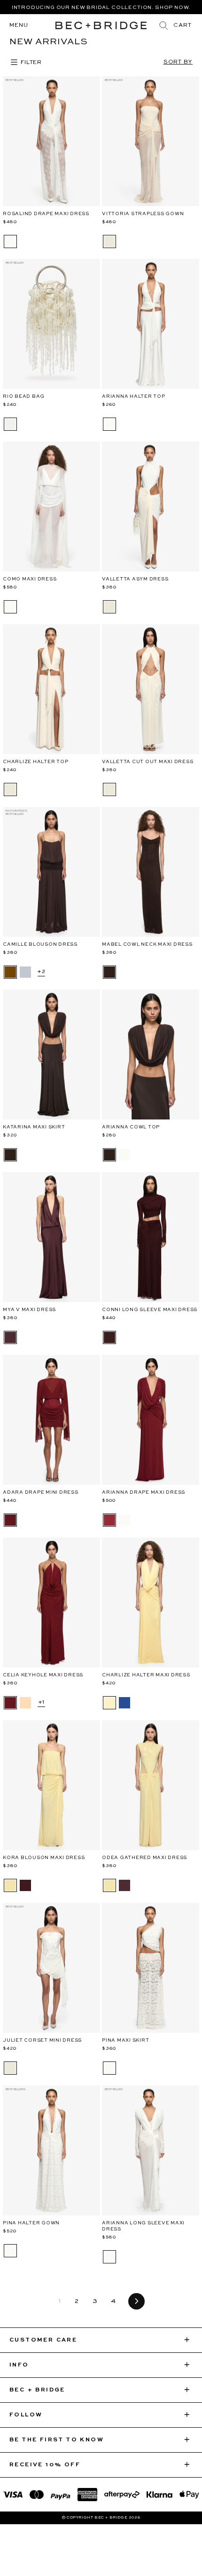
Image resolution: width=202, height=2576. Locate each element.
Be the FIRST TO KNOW (57, 2440)
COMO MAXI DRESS (30, 579)
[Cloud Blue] (25, 972)
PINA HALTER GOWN (31, 2223)
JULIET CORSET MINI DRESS (42, 2040)
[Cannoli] (10, 2068)
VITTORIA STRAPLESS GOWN (143, 214)
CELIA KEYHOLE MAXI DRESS (43, 1675)
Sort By (178, 62)
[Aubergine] (10, 1337)
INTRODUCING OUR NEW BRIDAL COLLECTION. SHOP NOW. (101, 8)
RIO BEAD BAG (24, 396)
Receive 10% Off (45, 2465)
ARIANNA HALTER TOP (134, 396)
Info (19, 2365)
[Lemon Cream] (109, 1703)
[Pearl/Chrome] (10, 424)
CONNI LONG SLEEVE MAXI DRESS (150, 1310)
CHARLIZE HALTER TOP (35, 762)
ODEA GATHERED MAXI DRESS (144, 1858)
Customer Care (43, 2340)
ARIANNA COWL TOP (131, 1127)
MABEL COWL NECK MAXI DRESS (147, 944)
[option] (101, 7)
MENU (19, 25)
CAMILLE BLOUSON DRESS (40, 944)
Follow (26, 2415)
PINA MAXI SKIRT (125, 2040)
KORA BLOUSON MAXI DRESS (44, 1858)
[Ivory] (10, 241)
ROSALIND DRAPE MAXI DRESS (46, 214)
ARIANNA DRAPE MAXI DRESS (144, 1492)
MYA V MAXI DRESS (29, 1310)
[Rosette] (10, 1520)
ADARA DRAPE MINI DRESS (41, 1492)
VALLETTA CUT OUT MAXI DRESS (148, 762)
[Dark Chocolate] (10, 972)
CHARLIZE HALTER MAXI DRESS (146, 1675)
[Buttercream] (109, 241)
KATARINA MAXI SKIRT (34, 1127)
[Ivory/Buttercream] (109, 607)
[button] (183, 25)
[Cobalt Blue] (124, 1703)
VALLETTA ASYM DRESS (135, 579)
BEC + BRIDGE (37, 2390)
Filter (30, 63)
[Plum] (109, 1337)
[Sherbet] (25, 1703)
